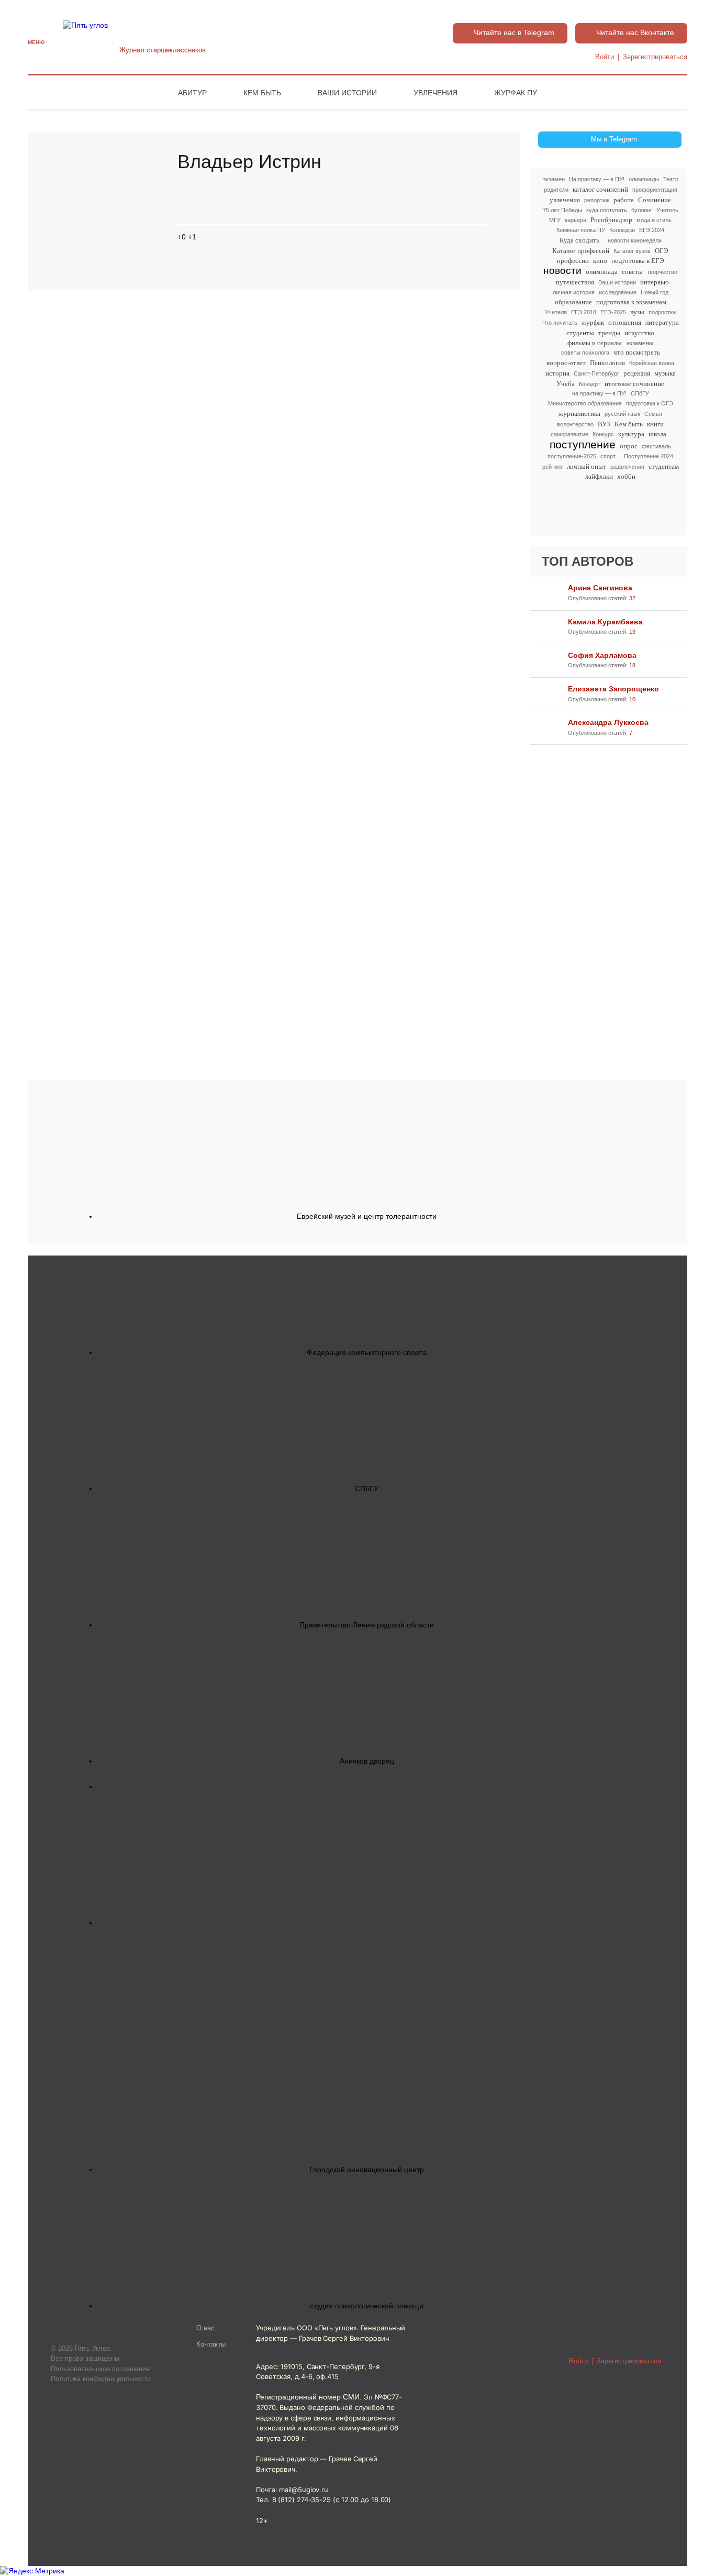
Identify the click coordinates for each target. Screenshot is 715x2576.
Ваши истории (347, 93)
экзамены (640, 343)
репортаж (597, 200)
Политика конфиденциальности (101, 2379)
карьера (576, 220)
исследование (618, 292)
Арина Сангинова (600, 588)
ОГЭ (662, 251)
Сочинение (655, 200)
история (557, 373)
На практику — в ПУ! (597, 179)
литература (662, 322)
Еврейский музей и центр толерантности (367, 1216)
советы (632, 272)
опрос (629, 446)
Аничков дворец (367, 1761)
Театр (671, 179)
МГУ (555, 220)
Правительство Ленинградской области (367, 1625)
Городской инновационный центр (367, 2170)
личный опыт (586, 466)
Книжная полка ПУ (581, 230)
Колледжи (622, 230)
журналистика (579, 414)
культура (631, 434)
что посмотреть (637, 352)
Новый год (655, 292)
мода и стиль (654, 220)
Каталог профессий (581, 251)
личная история (574, 292)
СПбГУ (640, 393)
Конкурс (603, 434)
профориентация (655, 190)
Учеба (566, 384)
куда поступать (607, 210)
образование (573, 302)
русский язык (622, 414)
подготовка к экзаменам (631, 302)
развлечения (627, 467)
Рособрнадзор (611, 220)
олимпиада (602, 272)
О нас (205, 2328)
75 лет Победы (562, 210)
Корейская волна (652, 363)
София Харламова (602, 655)
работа (624, 200)
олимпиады (644, 179)
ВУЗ (604, 424)
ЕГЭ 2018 (584, 312)
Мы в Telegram (614, 139)
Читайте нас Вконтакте (635, 32)
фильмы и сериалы (595, 343)
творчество (662, 272)
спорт (608, 456)
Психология (607, 363)
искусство (639, 333)
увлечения (565, 200)
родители (556, 190)
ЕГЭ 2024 (652, 230)
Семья (653, 414)
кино (600, 261)
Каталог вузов (632, 251)
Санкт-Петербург (596, 373)
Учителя (556, 312)
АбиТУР (192, 93)
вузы (637, 312)
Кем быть (262, 93)
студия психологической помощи (367, 2306)
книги (655, 424)
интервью (655, 282)
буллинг (642, 210)
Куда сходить (579, 240)
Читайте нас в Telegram (514, 32)
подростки (662, 312)
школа (657, 434)
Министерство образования (585, 403)
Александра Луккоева (608, 722)
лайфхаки (599, 476)
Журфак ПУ (516, 93)
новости (562, 271)
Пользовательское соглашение (100, 2369)
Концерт (590, 384)
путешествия (575, 282)
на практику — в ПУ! (599, 393)
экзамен (554, 179)
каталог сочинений (600, 189)
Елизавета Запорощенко (613, 689)
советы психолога (585, 353)
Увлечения (435, 93)
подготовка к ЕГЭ (638, 261)
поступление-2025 (572, 456)
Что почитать (560, 323)
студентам (664, 466)
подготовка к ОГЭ (650, 403)
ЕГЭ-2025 (613, 312)
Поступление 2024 (649, 456)
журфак (593, 322)
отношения (625, 322)
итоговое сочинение (634, 384)
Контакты (211, 2344)
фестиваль (656, 446)
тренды (609, 333)
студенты (580, 333)
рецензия (637, 373)
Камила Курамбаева (605, 622)
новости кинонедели (635, 240)
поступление (583, 445)
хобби (626, 476)
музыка (665, 373)
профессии (573, 261)
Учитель (667, 210)
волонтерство (575, 424)
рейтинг (552, 467)
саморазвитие (569, 434)
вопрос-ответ (566, 363)
